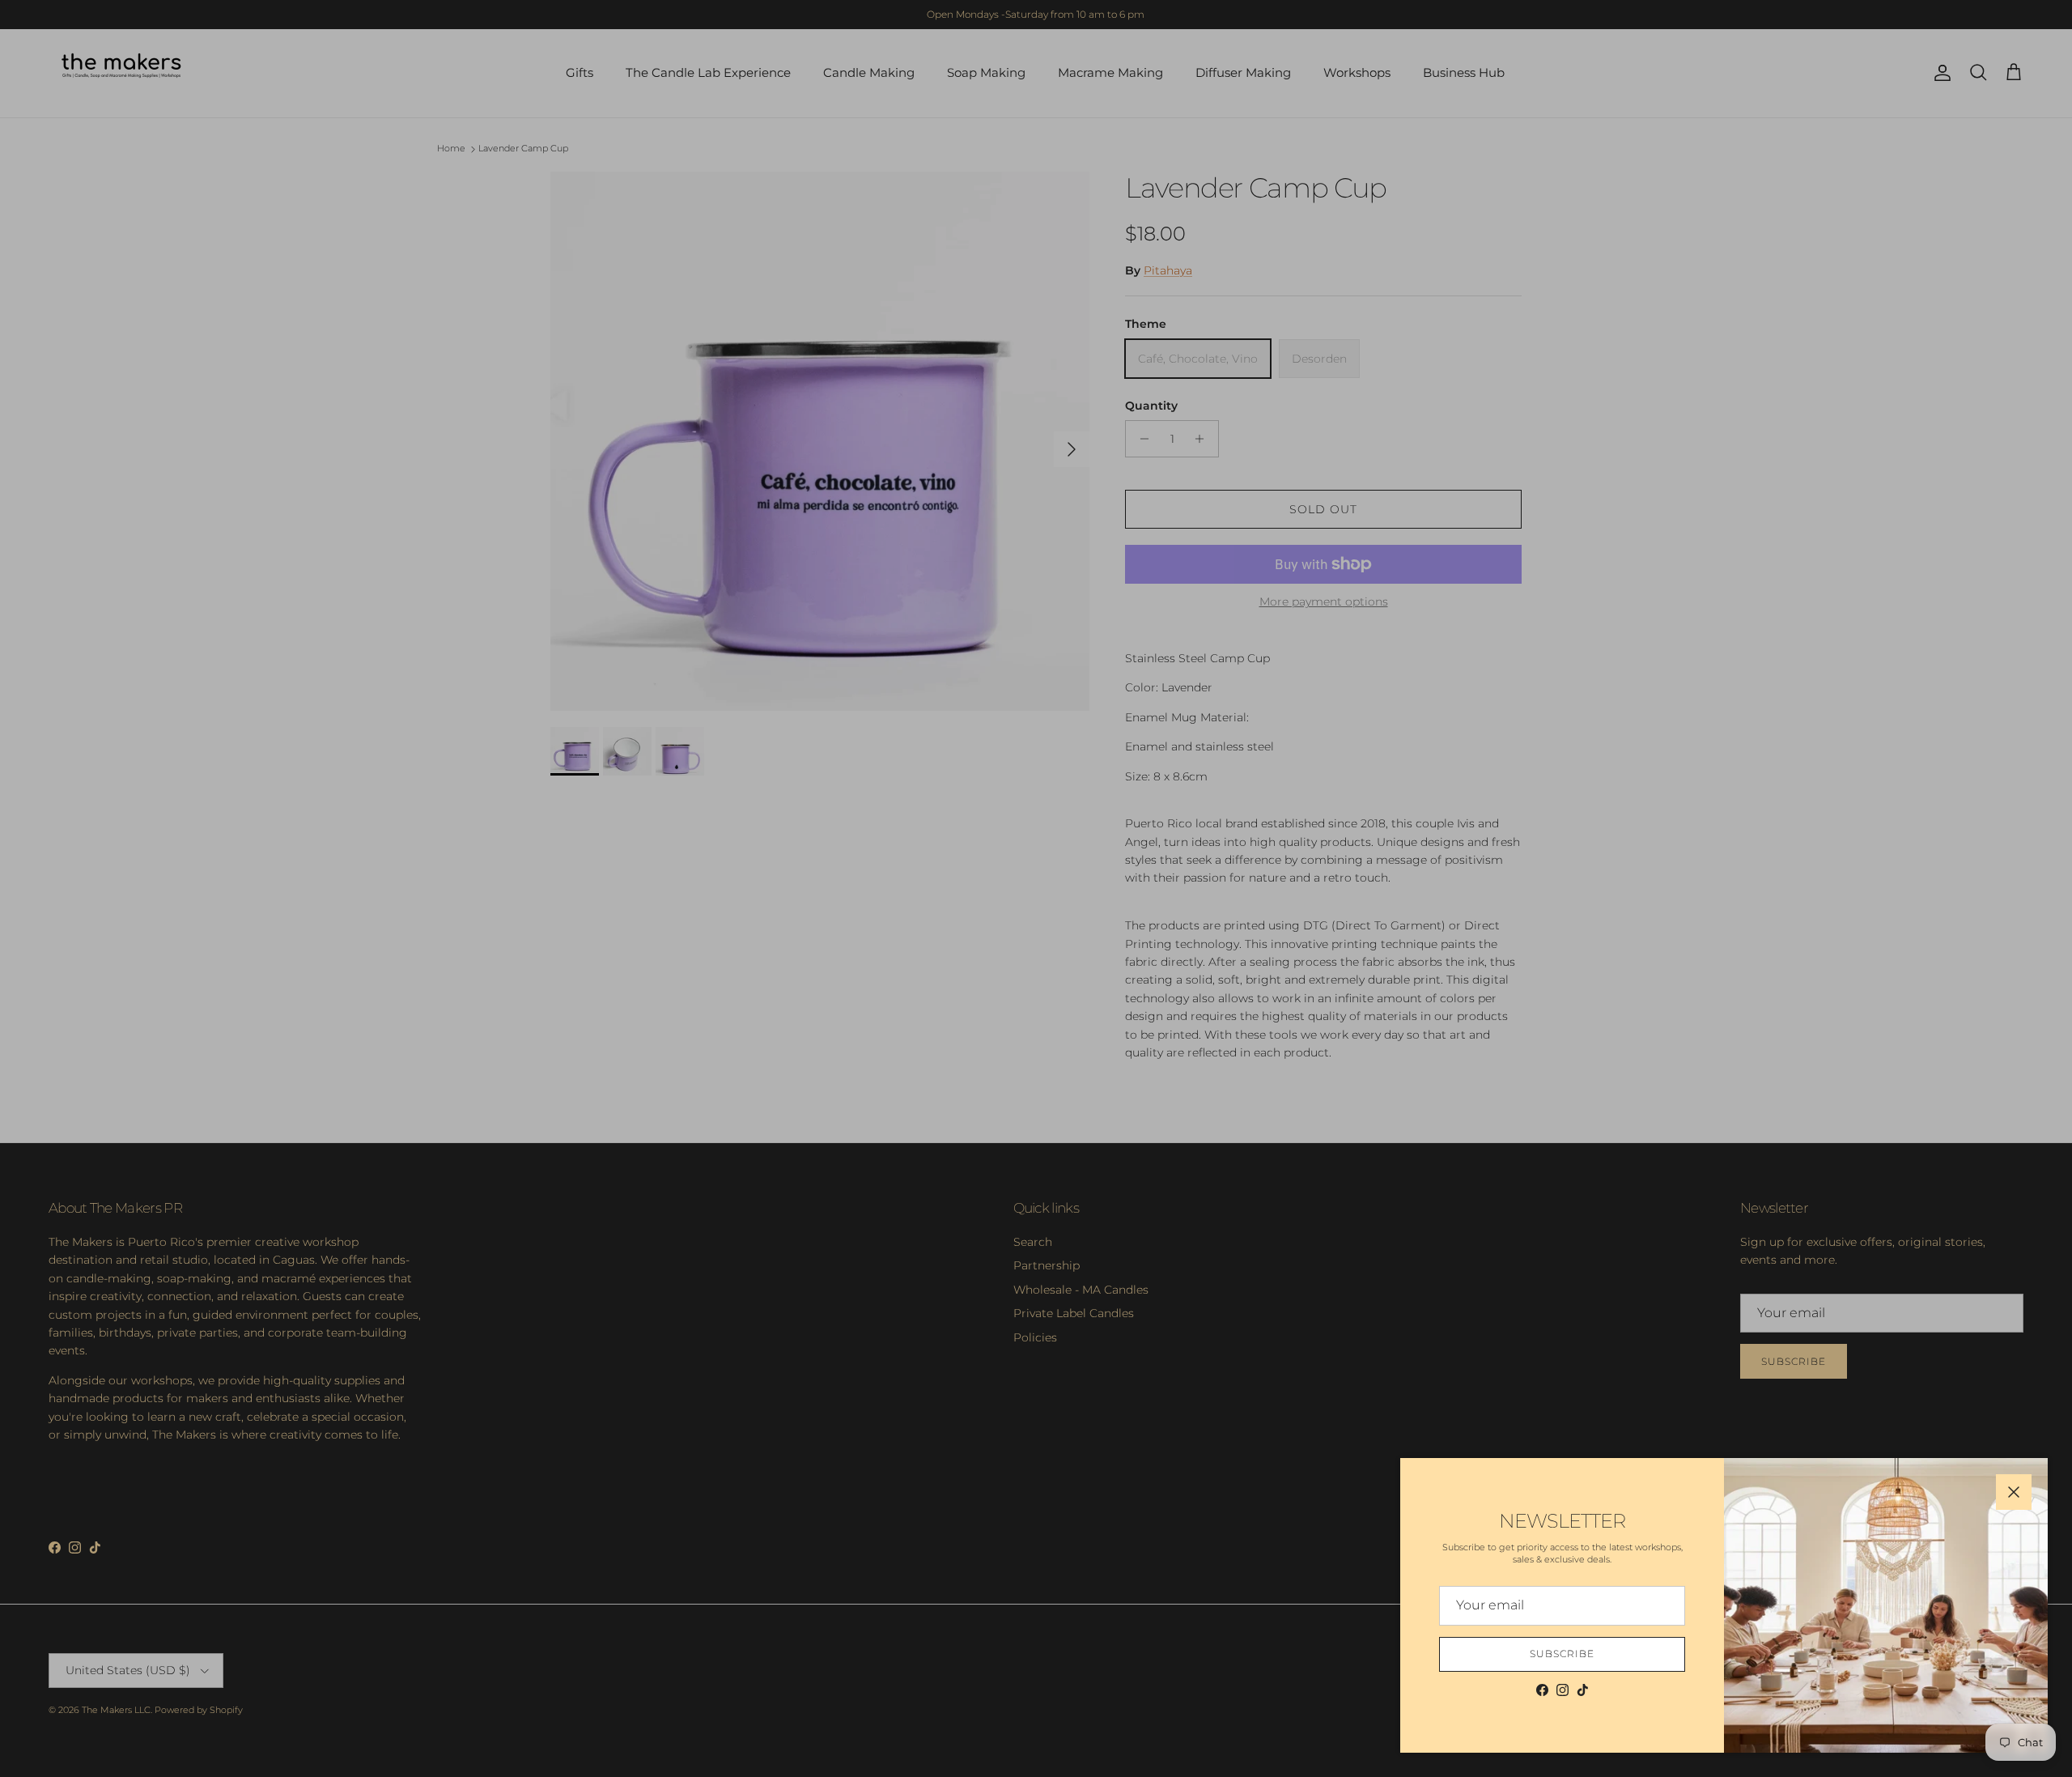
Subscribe (1562, 1654)
